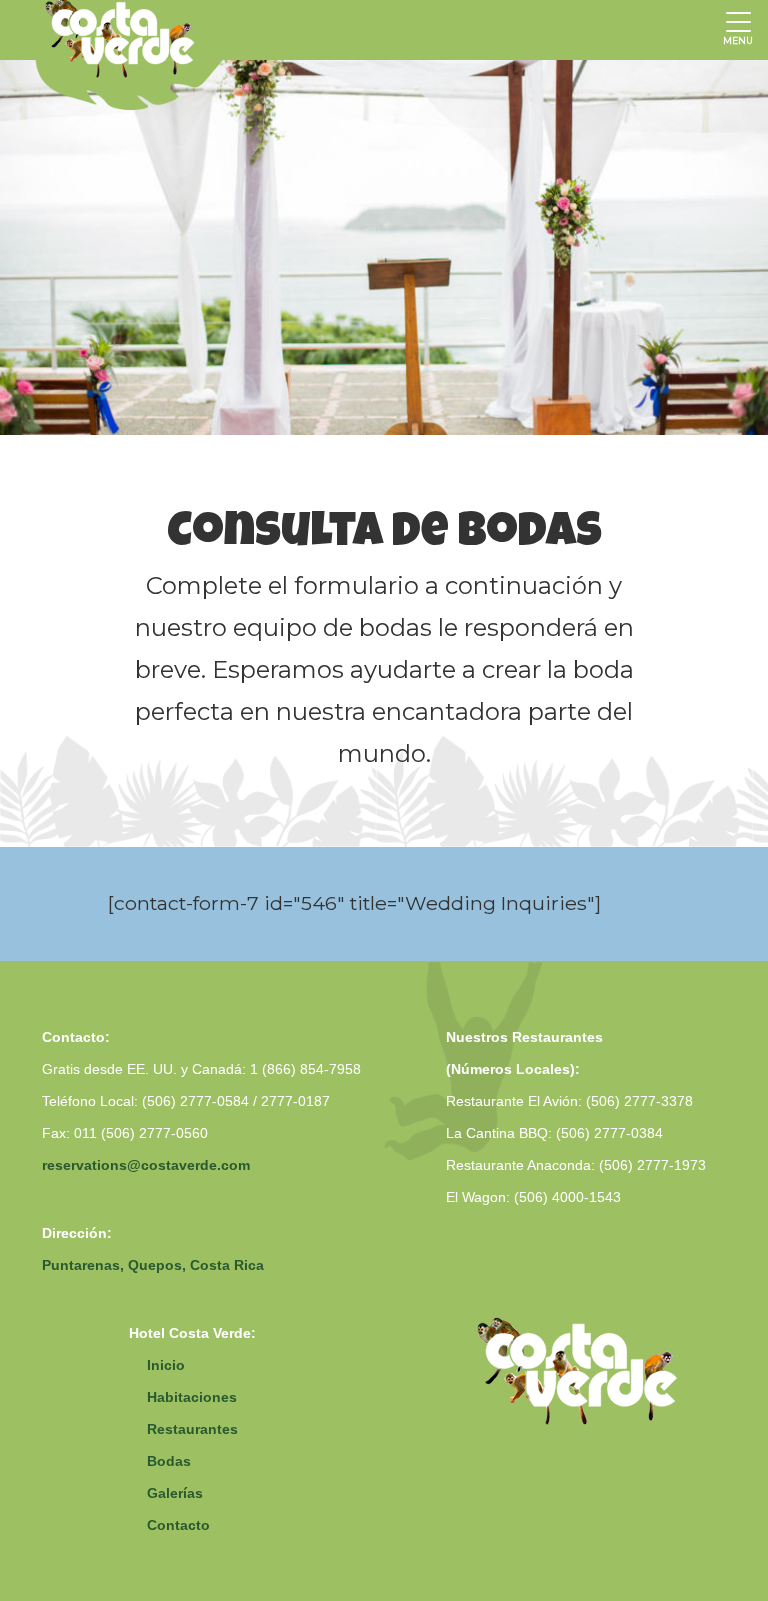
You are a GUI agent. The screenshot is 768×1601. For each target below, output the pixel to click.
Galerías (175, 1493)
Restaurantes (192, 1429)
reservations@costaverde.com (146, 1165)
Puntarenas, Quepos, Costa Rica (153, 1265)
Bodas (169, 1461)
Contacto (178, 1525)
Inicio (166, 1365)
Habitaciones (192, 1397)
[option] (384, 247)
